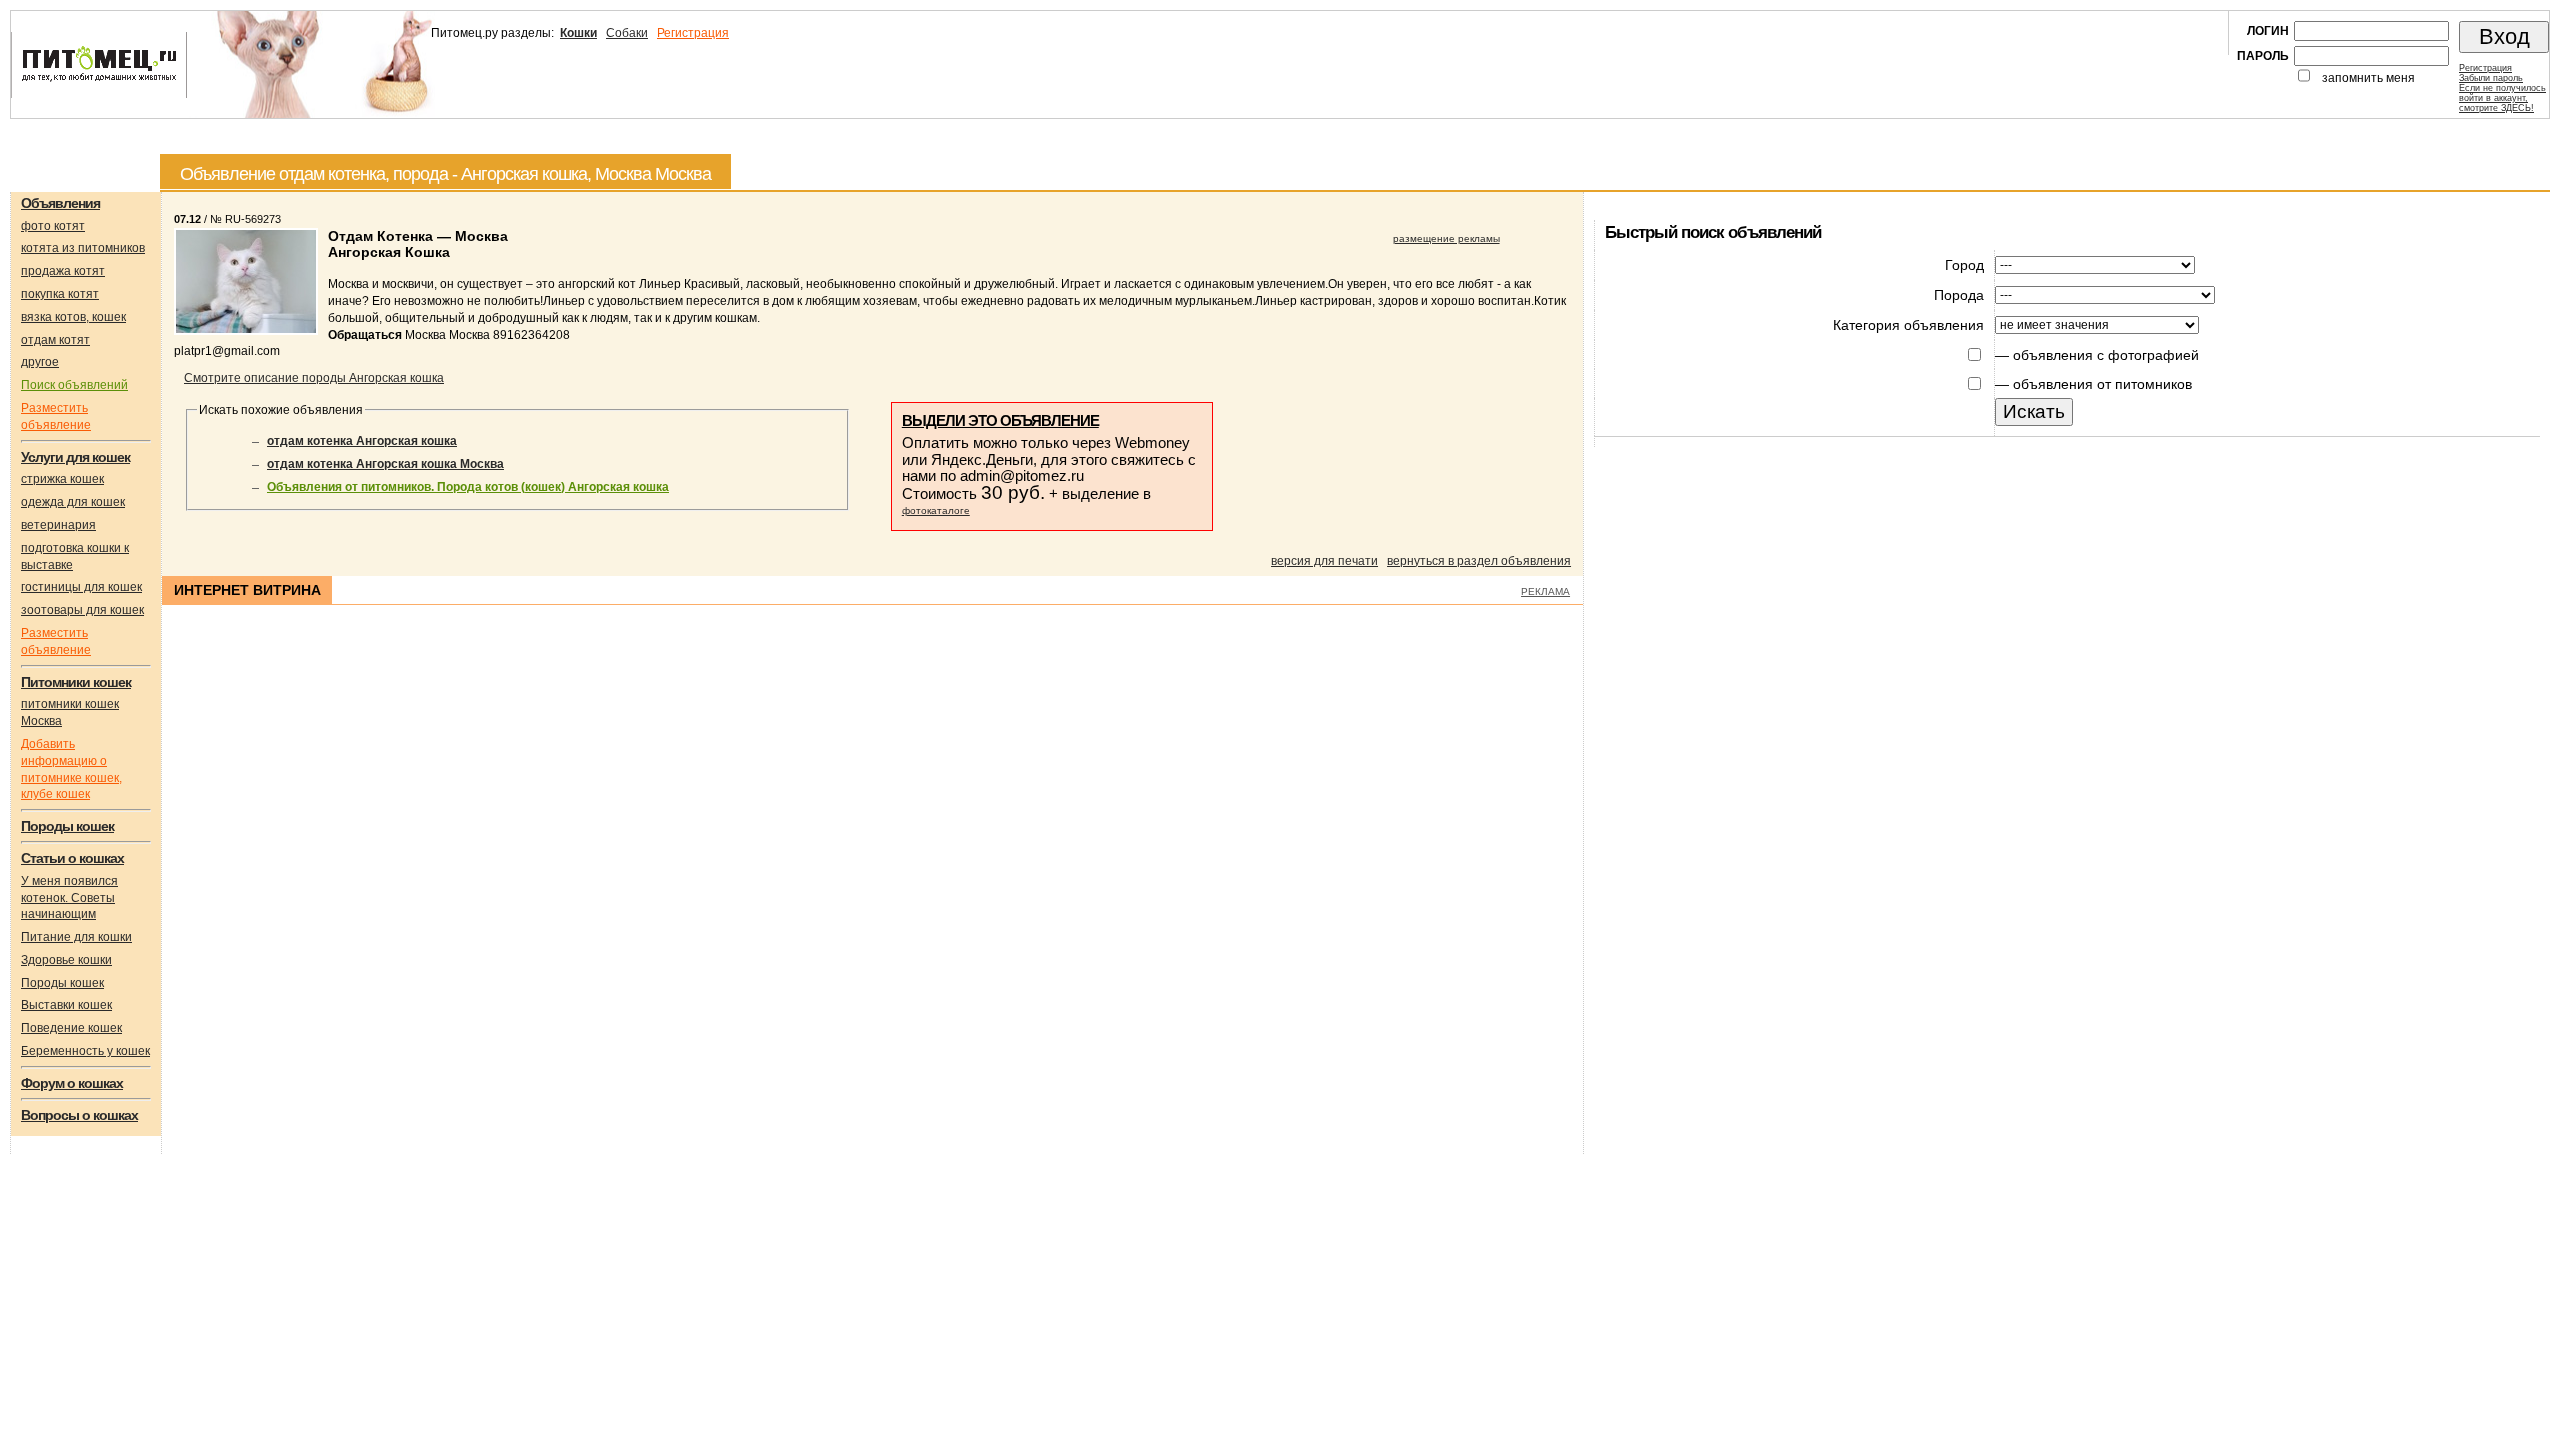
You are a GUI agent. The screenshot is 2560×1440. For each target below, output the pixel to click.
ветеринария (58, 525)
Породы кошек (62, 983)
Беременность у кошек (85, 1051)
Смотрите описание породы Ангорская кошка (314, 378)
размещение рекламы (1446, 238)
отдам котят (55, 340)
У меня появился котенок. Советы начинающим (69, 898)
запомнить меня (2368, 78)
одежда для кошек (73, 502)
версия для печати (1324, 561)
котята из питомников (83, 248)
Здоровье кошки (66, 960)
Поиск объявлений (74, 385)
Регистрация (693, 33)
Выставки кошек (66, 1005)
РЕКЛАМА (1545, 591)
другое (40, 362)
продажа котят (63, 271)
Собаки (627, 33)
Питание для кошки (76, 937)
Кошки (578, 33)
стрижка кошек (62, 479)
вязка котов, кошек (73, 317)
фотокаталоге (936, 510)
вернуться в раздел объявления (1479, 561)
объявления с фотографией (2106, 355)
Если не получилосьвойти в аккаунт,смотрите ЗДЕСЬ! (2502, 98)
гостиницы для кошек (81, 587)
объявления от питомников (2102, 384)
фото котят (53, 226)
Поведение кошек (71, 1028)
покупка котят (60, 294)
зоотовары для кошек (82, 610)
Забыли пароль (2491, 78)
